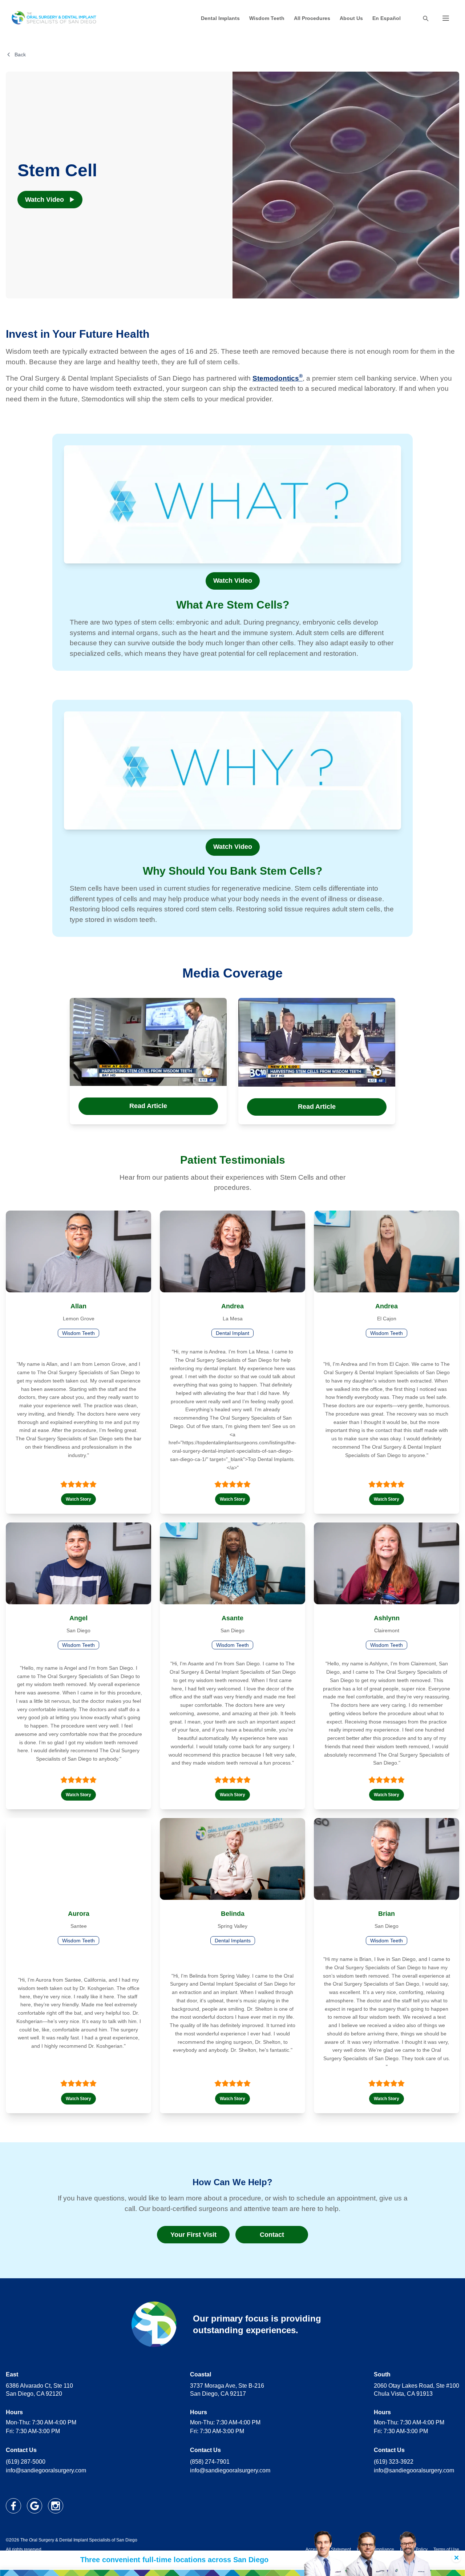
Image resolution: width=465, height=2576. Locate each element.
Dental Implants (220, 18)
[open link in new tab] (13, 2506)
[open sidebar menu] (446, 18)
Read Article (148, 1106)
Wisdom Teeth (267, 18)
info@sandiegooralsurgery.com (46, 2470)
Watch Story (78, 1499)
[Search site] (425, 18)
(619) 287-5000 (26, 2462)
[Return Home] (54, 18)
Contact (272, 2235)
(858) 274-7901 (210, 2462)
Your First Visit (193, 2235)
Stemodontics (278, 378)
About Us (351, 18)
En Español (387, 18)
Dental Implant (232, 1333)
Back (20, 55)
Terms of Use (446, 2549)
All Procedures (312, 18)
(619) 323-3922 (394, 2462)
